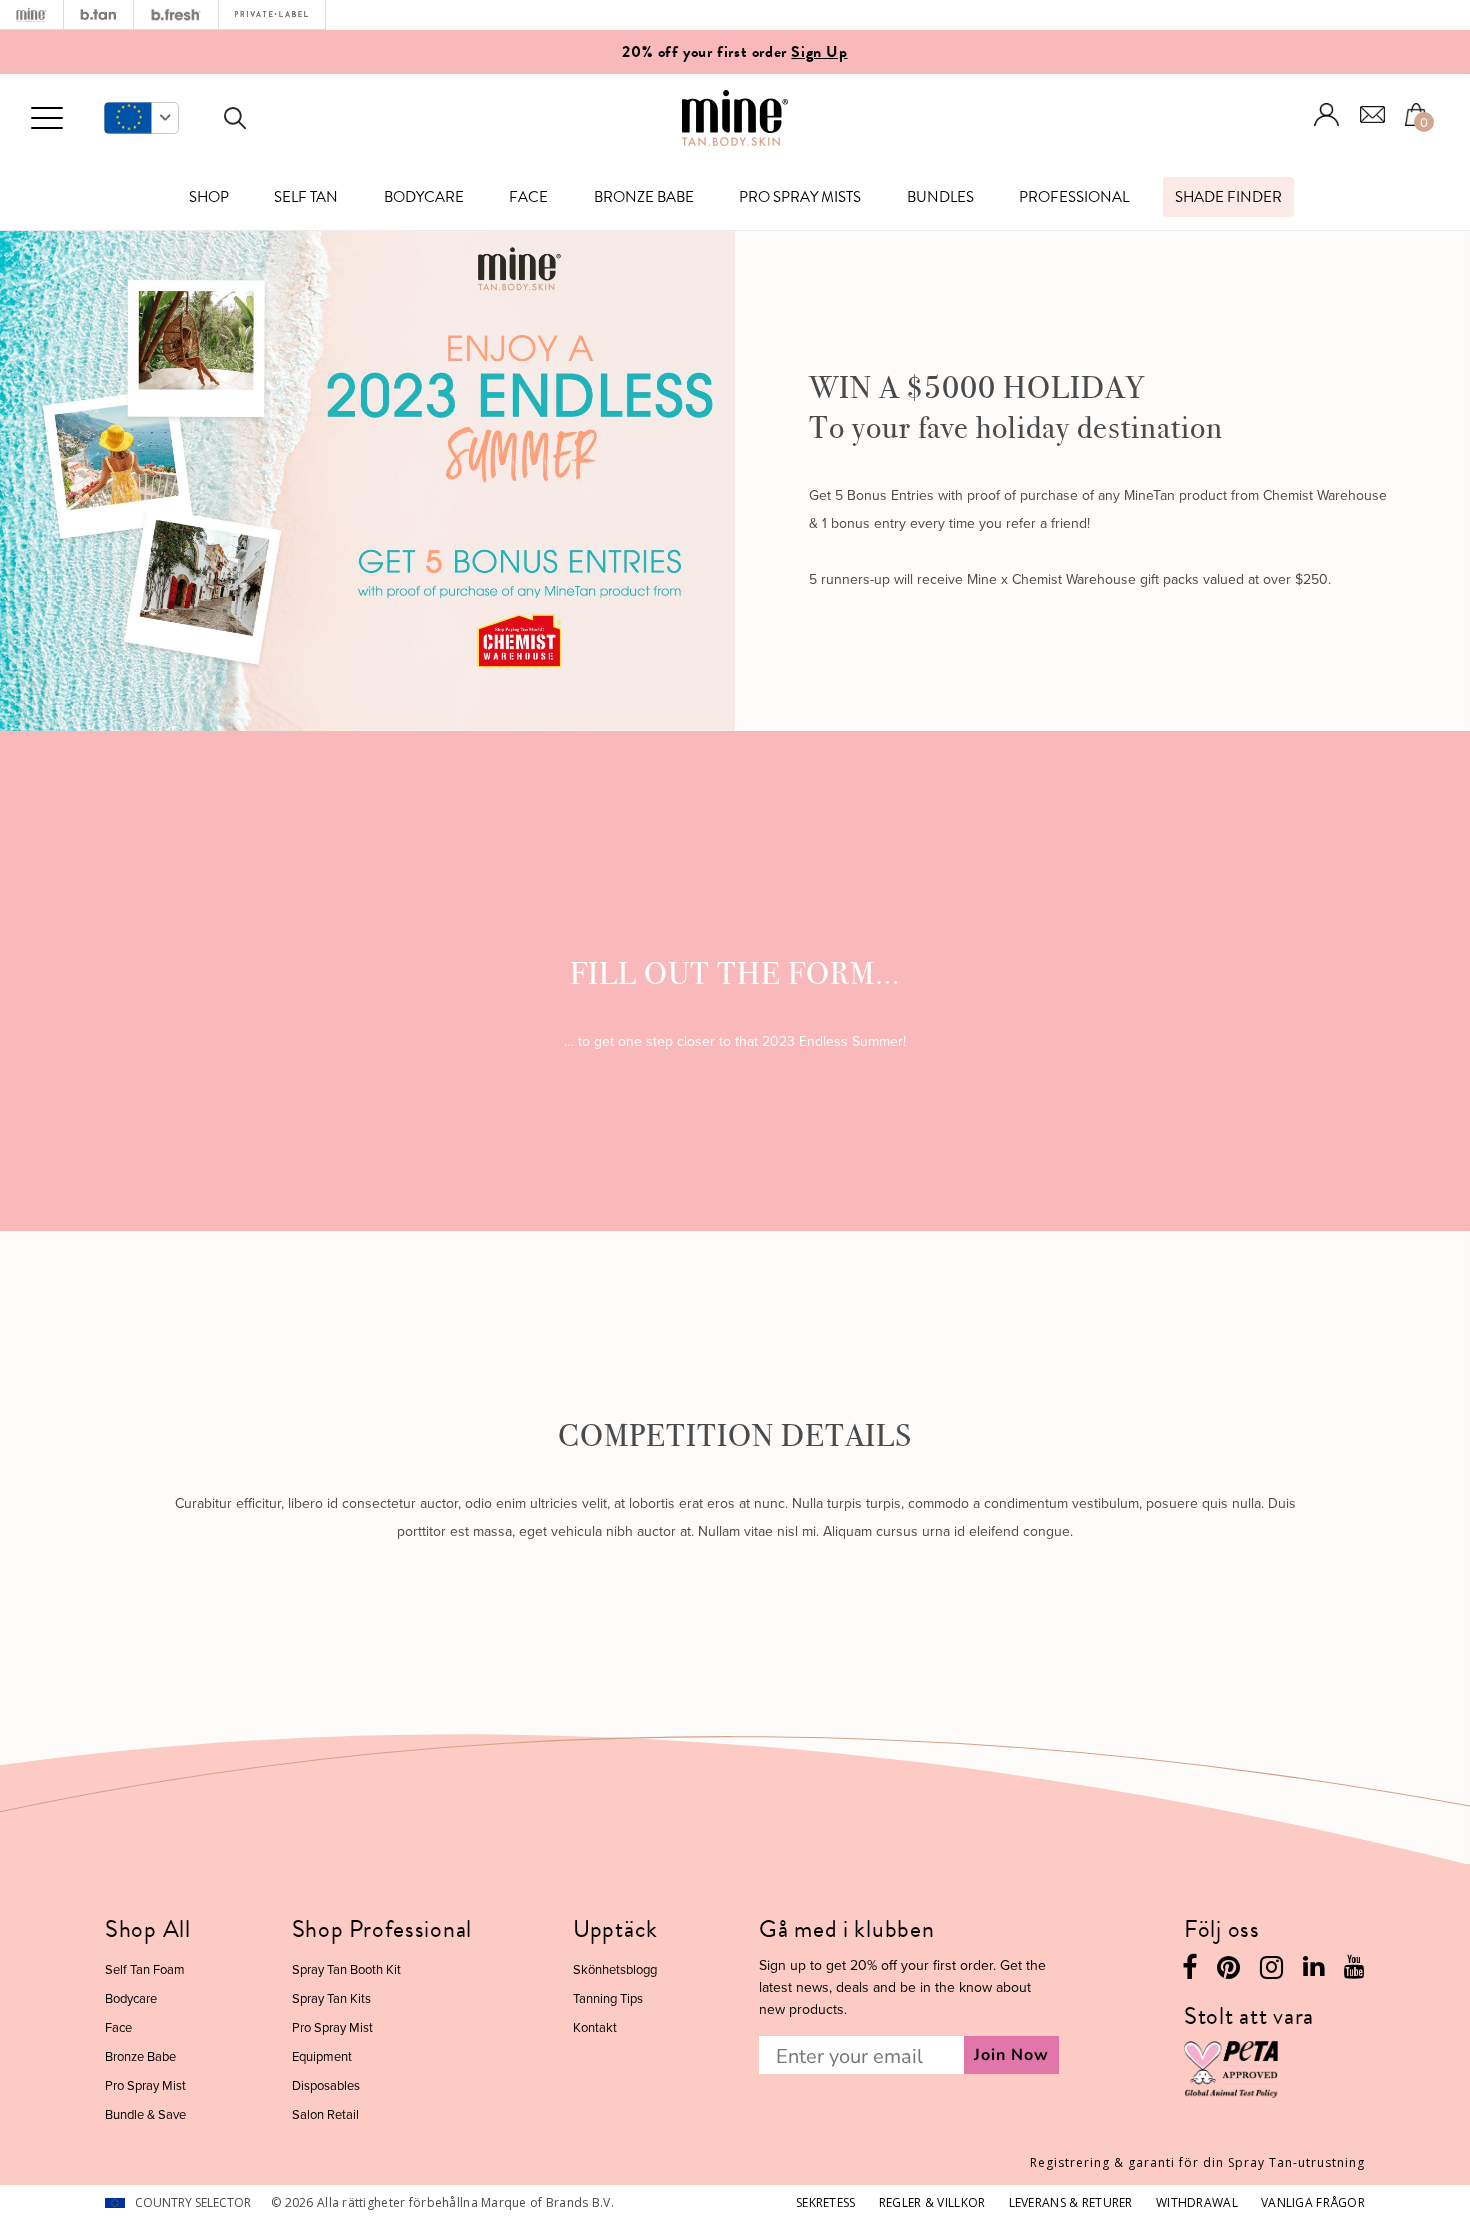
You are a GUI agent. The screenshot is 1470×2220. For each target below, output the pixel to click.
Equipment (322, 2056)
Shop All (148, 1929)
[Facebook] (1189, 1972)
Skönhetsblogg (615, 1969)
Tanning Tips (608, 1998)
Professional (1074, 197)
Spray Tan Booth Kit (346, 1969)
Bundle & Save (145, 2114)
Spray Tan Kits (331, 1998)
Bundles (940, 197)
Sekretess (826, 2202)
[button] (141, 118)
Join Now (1011, 2055)
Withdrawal (1197, 2202)
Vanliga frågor (1313, 2202)
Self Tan (306, 197)
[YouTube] (1354, 1970)
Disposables (326, 2085)
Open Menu (47, 119)
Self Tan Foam (145, 1969)
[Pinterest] (1228, 1972)
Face (528, 197)
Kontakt (595, 2027)
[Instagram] (1271, 1972)
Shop (209, 197)
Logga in (1327, 114)
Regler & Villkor (932, 2202)
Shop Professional (382, 1929)
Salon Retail (325, 2114)
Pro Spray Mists (800, 197)
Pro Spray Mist (145, 2085)
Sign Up (819, 52)
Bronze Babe (644, 197)
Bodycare (424, 197)
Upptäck (615, 1929)
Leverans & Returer (1071, 2202)
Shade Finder (1228, 197)
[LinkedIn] (1313, 1970)
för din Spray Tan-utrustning (1197, 2162)
